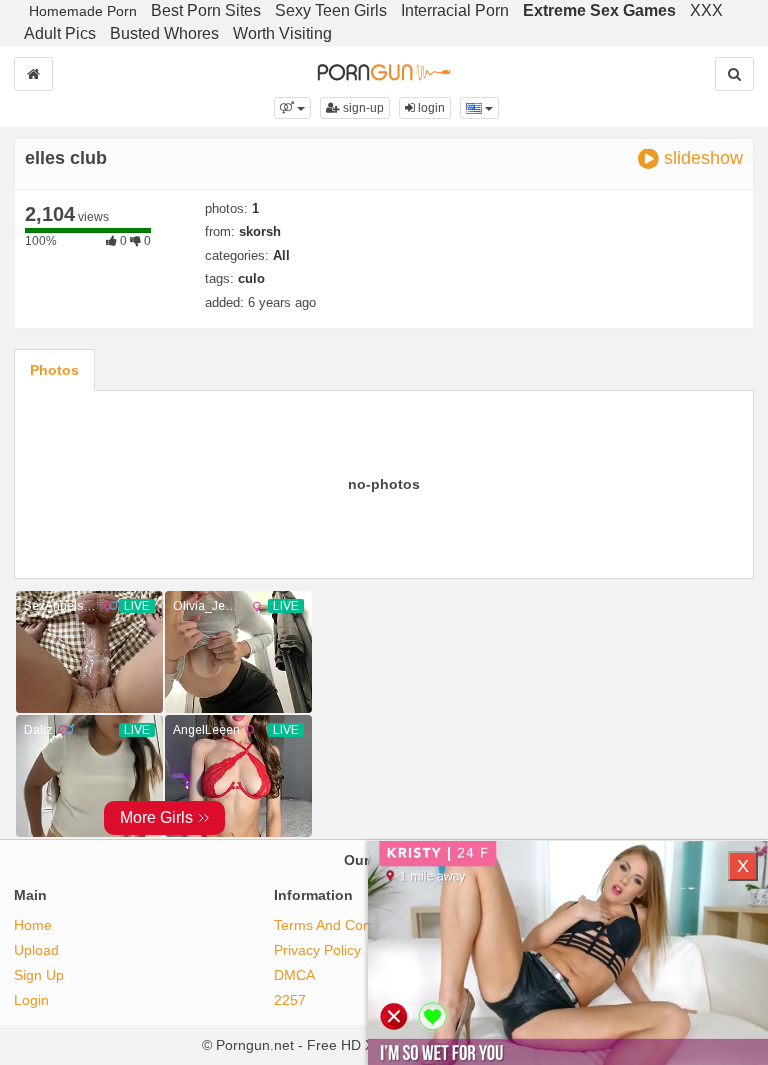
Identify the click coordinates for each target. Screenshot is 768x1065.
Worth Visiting (282, 33)
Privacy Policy (317, 950)
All (281, 255)
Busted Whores (164, 33)
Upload (36, 950)
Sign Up (39, 975)
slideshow (701, 158)
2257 (290, 1000)
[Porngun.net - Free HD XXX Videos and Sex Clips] (383, 70)
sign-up (362, 108)
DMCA (294, 975)
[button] (292, 108)
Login (31, 1000)
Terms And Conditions (343, 925)
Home (33, 925)
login (430, 108)
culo (251, 278)
